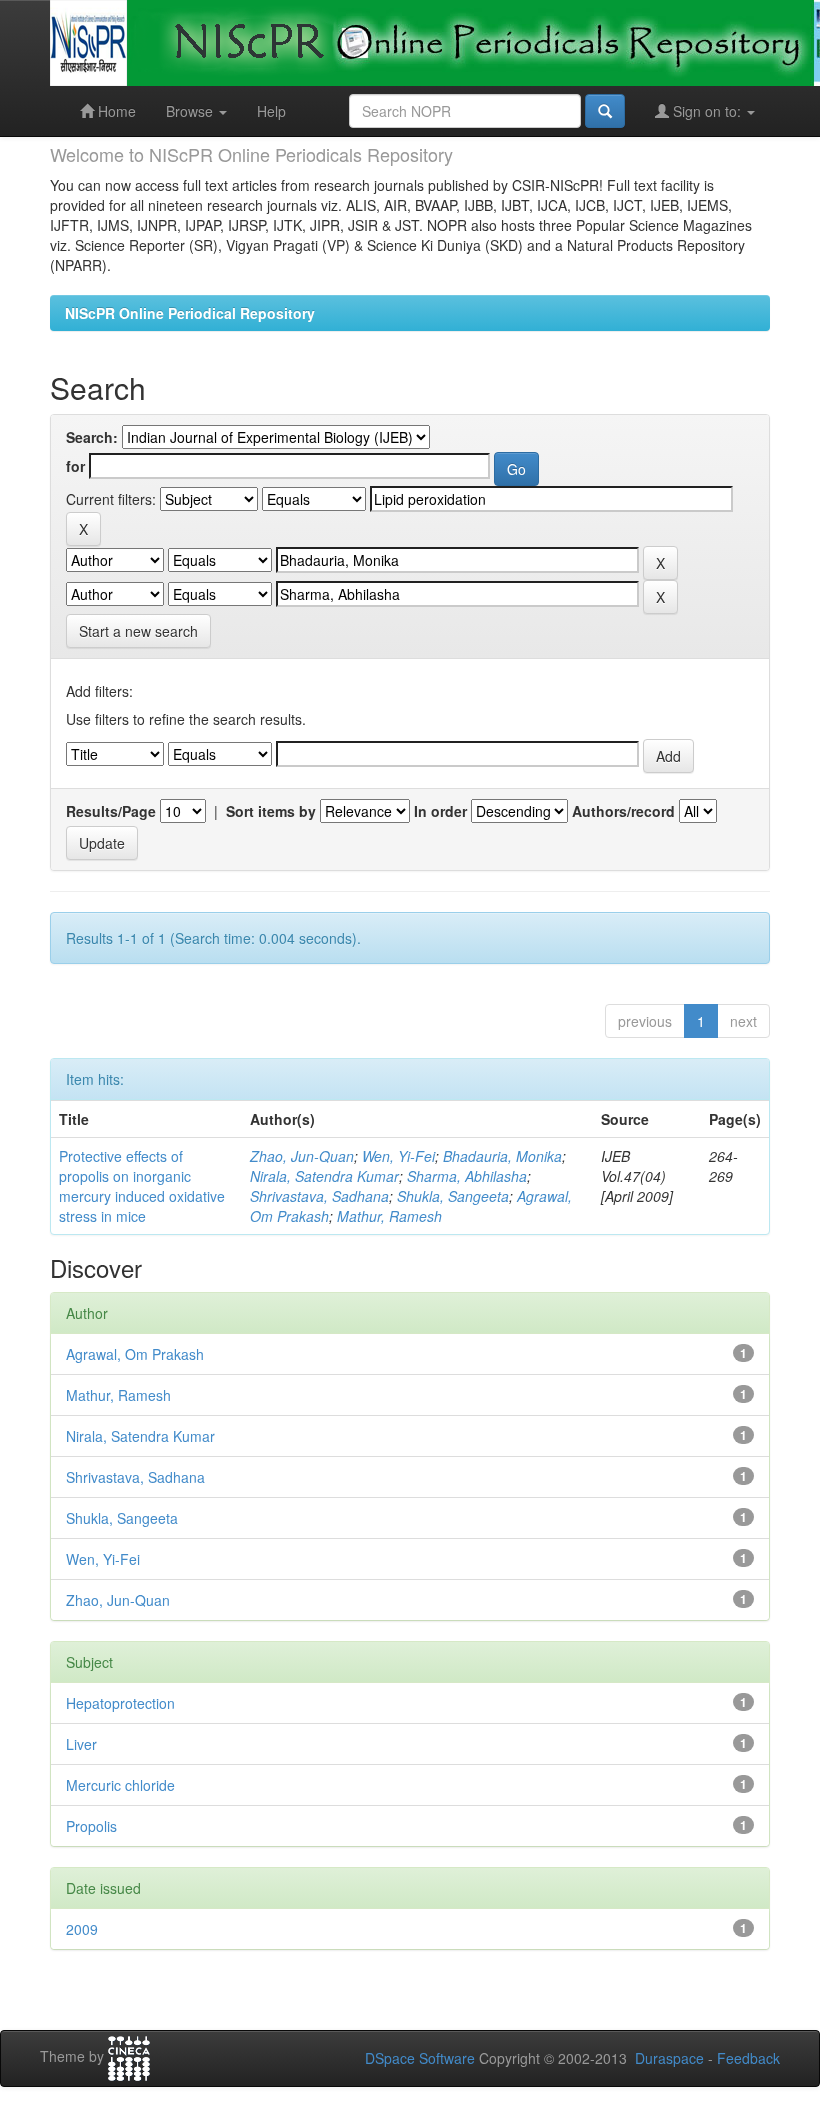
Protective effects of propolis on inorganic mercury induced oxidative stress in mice (142, 1186)
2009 (82, 1929)
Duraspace (669, 2058)
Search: (92, 437)
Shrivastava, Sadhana (319, 1196)
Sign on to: (707, 111)
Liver (81, 1744)
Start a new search (138, 631)
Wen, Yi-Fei (398, 1156)
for (75, 466)
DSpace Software (420, 2058)
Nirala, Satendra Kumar (324, 1176)
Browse (191, 111)
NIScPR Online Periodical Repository (190, 313)
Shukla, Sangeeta (453, 1196)
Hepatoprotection (120, 1703)
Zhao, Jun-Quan (302, 1156)
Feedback (748, 2058)
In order (440, 811)
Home (115, 111)
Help (271, 111)
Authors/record (623, 811)
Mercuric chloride (120, 1785)
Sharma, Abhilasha (467, 1176)
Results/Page (111, 811)
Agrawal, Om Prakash (135, 1354)
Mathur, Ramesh (389, 1216)
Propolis (91, 1826)
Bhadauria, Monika (502, 1156)
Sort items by (271, 811)
